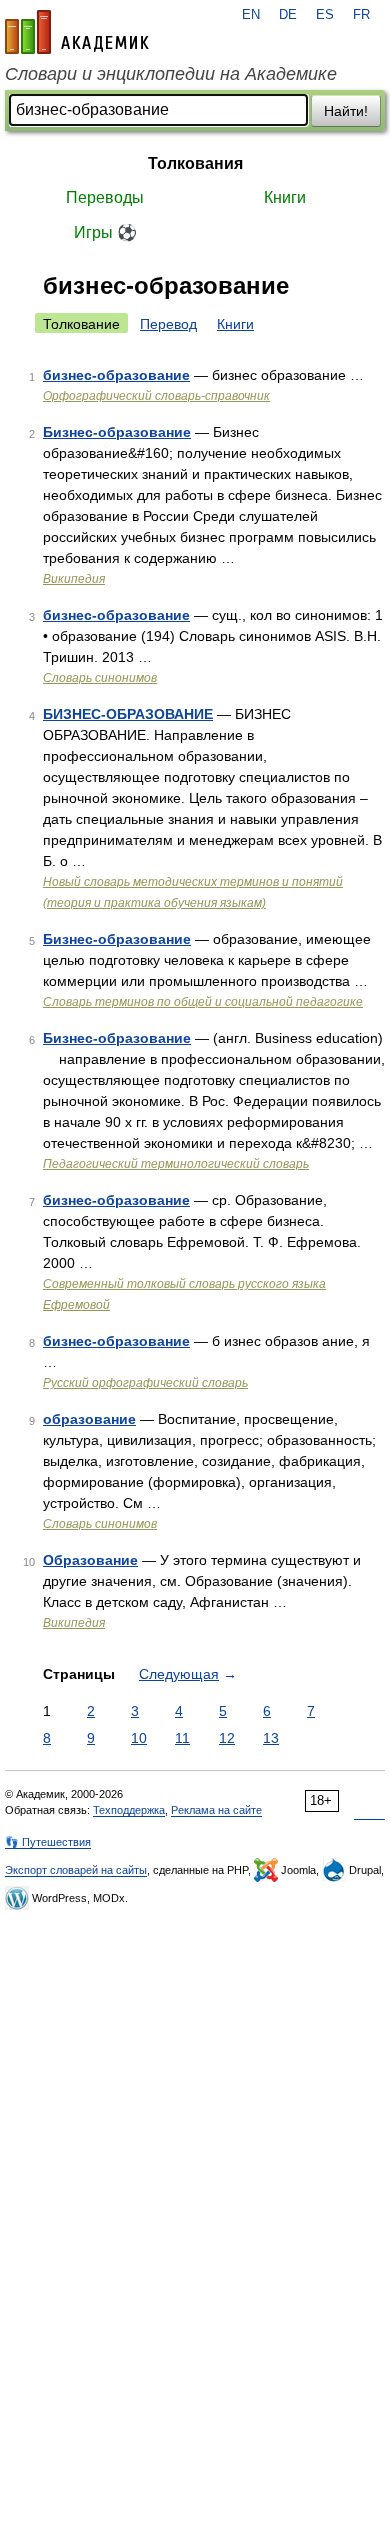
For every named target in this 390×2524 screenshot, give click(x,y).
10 (139, 1738)
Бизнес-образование (117, 432)
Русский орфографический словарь (145, 1383)
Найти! (346, 111)
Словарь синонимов (100, 678)
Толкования (195, 163)
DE (288, 15)
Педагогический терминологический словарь (176, 1164)
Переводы (105, 197)
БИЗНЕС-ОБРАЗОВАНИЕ (128, 714)
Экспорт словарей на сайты (76, 1870)
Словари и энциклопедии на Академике (171, 74)
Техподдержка (129, 1810)
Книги (285, 197)
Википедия (74, 579)
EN (251, 15)
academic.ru (77, 32)
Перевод (168, 324)
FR (361, 15)
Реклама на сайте (216, 1810)
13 (271, 1738)
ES (325, 15)
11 (182, 1738)
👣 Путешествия (48, 1842)
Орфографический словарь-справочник (156, 396)
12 (227, 1738)
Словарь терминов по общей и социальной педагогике (203, 1002)
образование (89, 1419)
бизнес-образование (116, 375)
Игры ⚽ (105, 232)
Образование (90, 1560)
